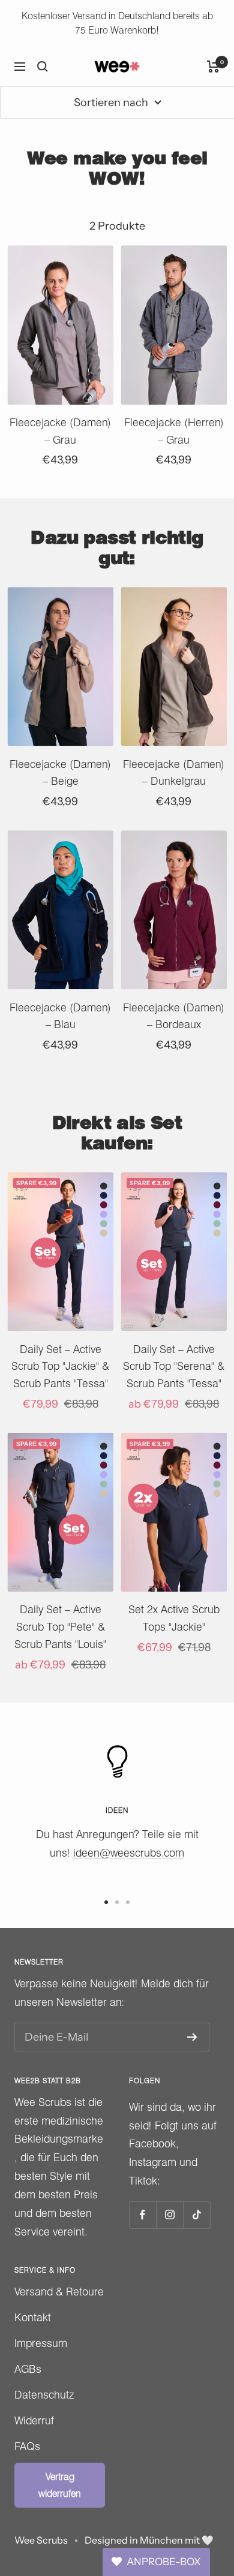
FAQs (27, 2446)
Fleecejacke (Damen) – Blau (60, 1016)
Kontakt (33, 2317)
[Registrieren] (192, 2037)
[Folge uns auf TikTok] (196, 2215)
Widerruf (34, 2420)
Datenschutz (44, 2395)
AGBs (28, 2369)
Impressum (41, 2343)
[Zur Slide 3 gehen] (128, 1902)
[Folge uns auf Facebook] (142, 2215)
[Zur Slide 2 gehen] (117, 1902)
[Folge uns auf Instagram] (169, 2215)
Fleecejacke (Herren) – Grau (174, 431)
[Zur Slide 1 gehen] (106, 1902)
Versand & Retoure (59, 2292)
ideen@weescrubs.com (129, 1853)
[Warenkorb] (213, 67)
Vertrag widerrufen (60, 2485)
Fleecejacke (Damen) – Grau (60, 431)
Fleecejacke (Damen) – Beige (60, 773)
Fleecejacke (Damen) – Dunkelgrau (174, 773)
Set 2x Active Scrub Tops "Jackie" (174, 1618)
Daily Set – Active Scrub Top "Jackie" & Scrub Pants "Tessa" (60, 1367)
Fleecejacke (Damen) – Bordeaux (174, 1016)
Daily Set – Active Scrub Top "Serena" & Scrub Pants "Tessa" (174, 1367)
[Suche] (43, 67)
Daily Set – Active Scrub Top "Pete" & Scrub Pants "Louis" (60, 1627)
